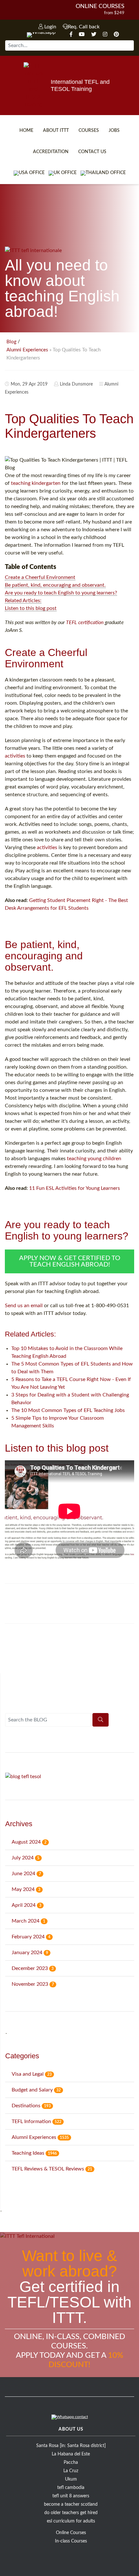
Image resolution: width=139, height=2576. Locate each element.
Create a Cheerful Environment (40, 577)
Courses (89, 131)
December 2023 (33, 1968)
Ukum (71, 2479)
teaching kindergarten (36, 483)
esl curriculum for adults (71, 2521)
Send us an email (24, 1306)
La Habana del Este (71, 2454)
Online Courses (100, 6)
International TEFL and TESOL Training (80, 85)
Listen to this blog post (31, 608)
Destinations (31, 2106)
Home (26, 131)
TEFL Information (37, 2121)
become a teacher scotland (71, 2504)
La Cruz (71, 2471)
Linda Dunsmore (76, 384)
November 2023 (33, 1984)
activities (15, 756)
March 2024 (28, 1921)
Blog (11, 342)
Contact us (92, 152)
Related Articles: (23, 601)
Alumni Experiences (27, 350)
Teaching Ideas (34, 2153)
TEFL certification (85, 622)
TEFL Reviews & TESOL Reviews (52, 2169)
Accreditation (51, 152)
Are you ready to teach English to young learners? (61, 593)
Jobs (114, 131)
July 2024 (26, 1858)
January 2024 (30, 1953)
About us (71, 2429)
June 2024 (26, 1874)
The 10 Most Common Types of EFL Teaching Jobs (68, 1410)
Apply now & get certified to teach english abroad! (70, 1261)
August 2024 (29, 1842)
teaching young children (94, 1159)
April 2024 (27, 1905)
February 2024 (31, 1937)
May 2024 (26, 1889)
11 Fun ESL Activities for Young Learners (75, 1188)
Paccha (71, 2463)
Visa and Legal (32, 2074)
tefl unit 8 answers (71, 2496)
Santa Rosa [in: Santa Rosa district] (71, 2446)
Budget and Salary (36, 2090)
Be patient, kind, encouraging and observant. (55, 585)
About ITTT (56, 131)
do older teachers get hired (71, 2513)
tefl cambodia (71, 2488)
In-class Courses (71, 2541)
